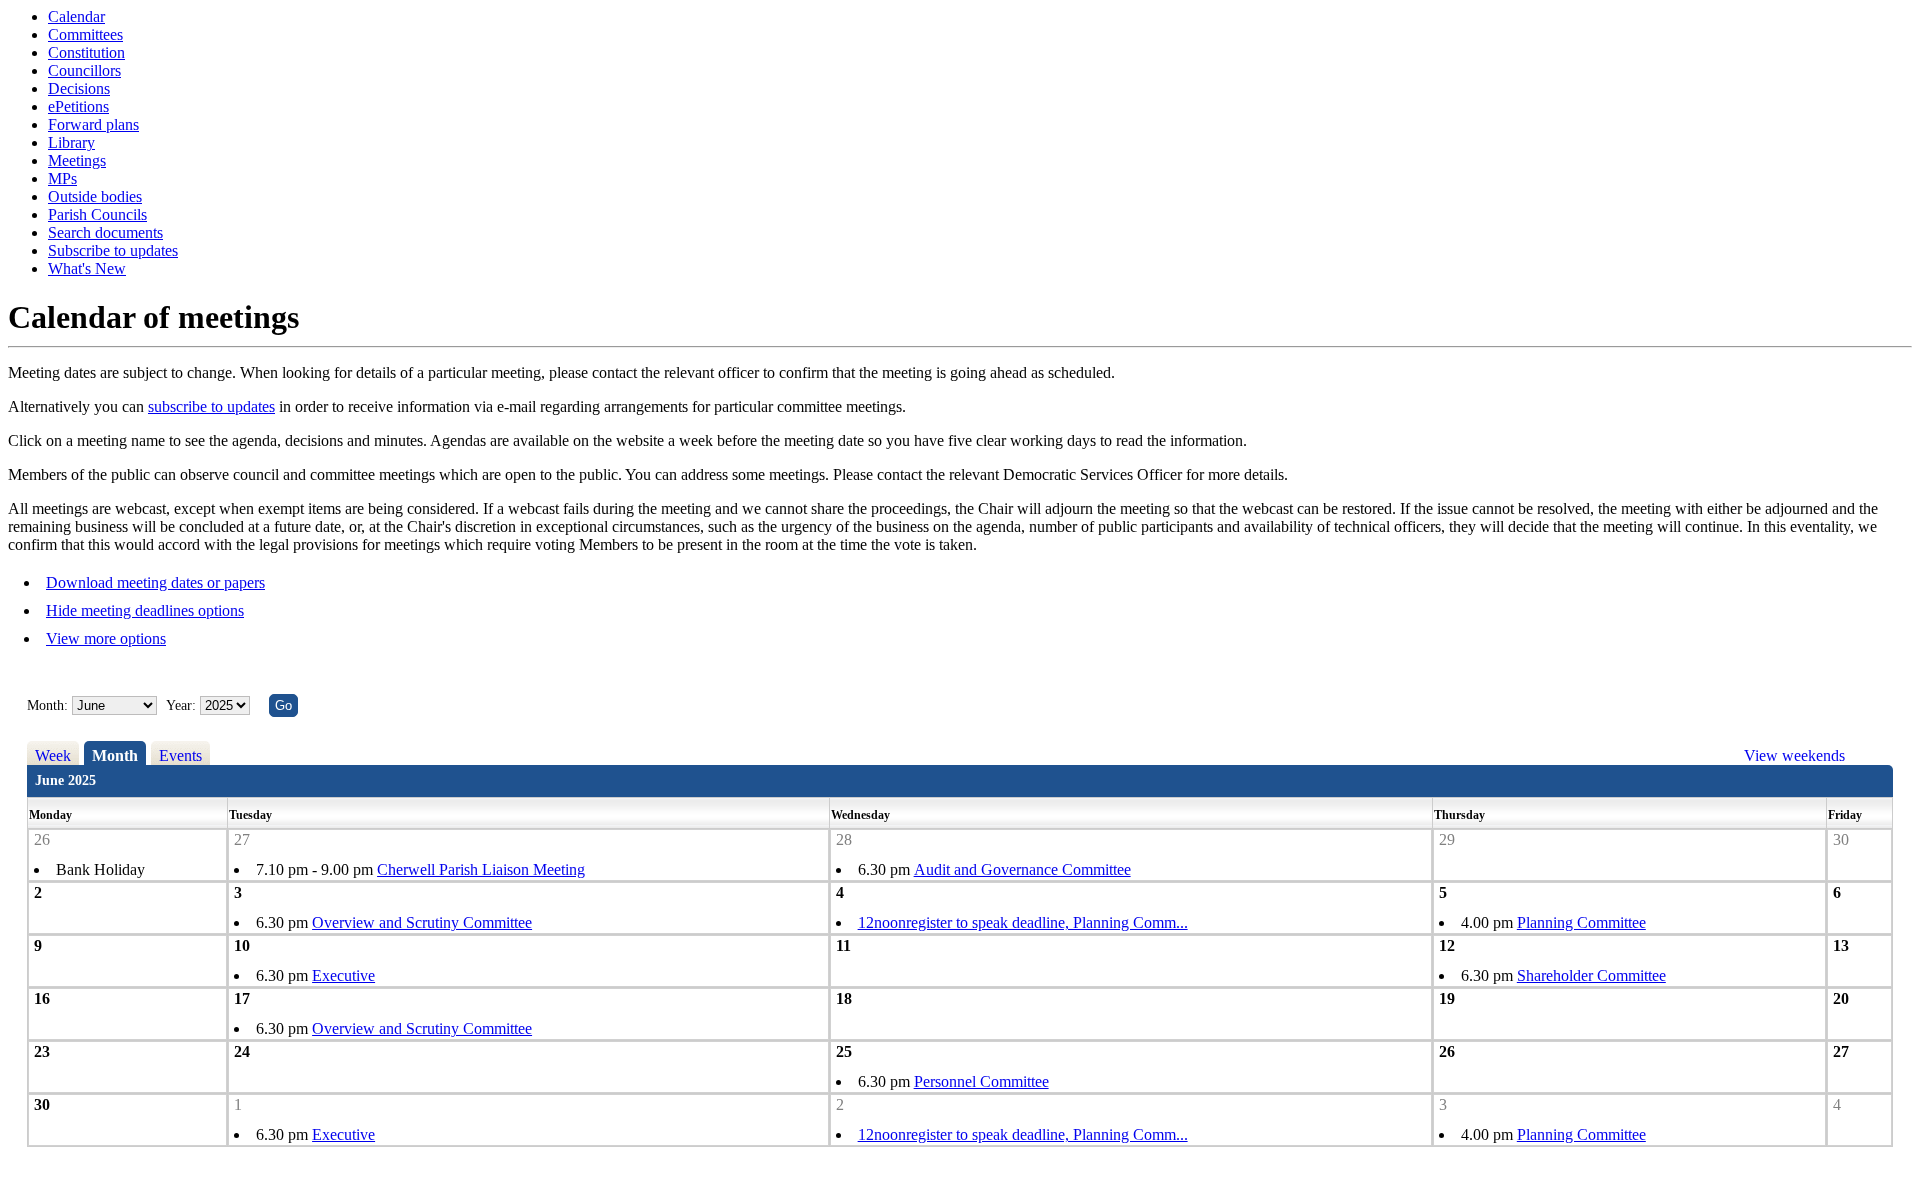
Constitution (86, 52)
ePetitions (78, 106)
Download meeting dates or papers (155, 582)
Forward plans (93, 124)
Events (180, 755)
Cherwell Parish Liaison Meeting (481, 869)
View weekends (1794, 755)
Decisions (79, 88)
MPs (62, 178)
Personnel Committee (981, 1081)
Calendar (76, 16)
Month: (47, 705)
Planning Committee (1581, 922)
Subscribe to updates (113, 250)
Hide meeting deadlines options (145, 610)
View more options (106, 638)
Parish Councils (97, 214)
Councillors (84, 70)
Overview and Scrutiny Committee (422, 922)
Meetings (77, 160)
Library (71, 142)
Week (53, 755)
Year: (183, 705)
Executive (343, 975)
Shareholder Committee (1591, 975)
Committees (85, 34)
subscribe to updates (211, 406)
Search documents (105, 232)
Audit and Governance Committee (1022, 869)
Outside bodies (95, 196)
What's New (87, 268)
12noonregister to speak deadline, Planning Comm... (1023, 922)
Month (115, 755)
